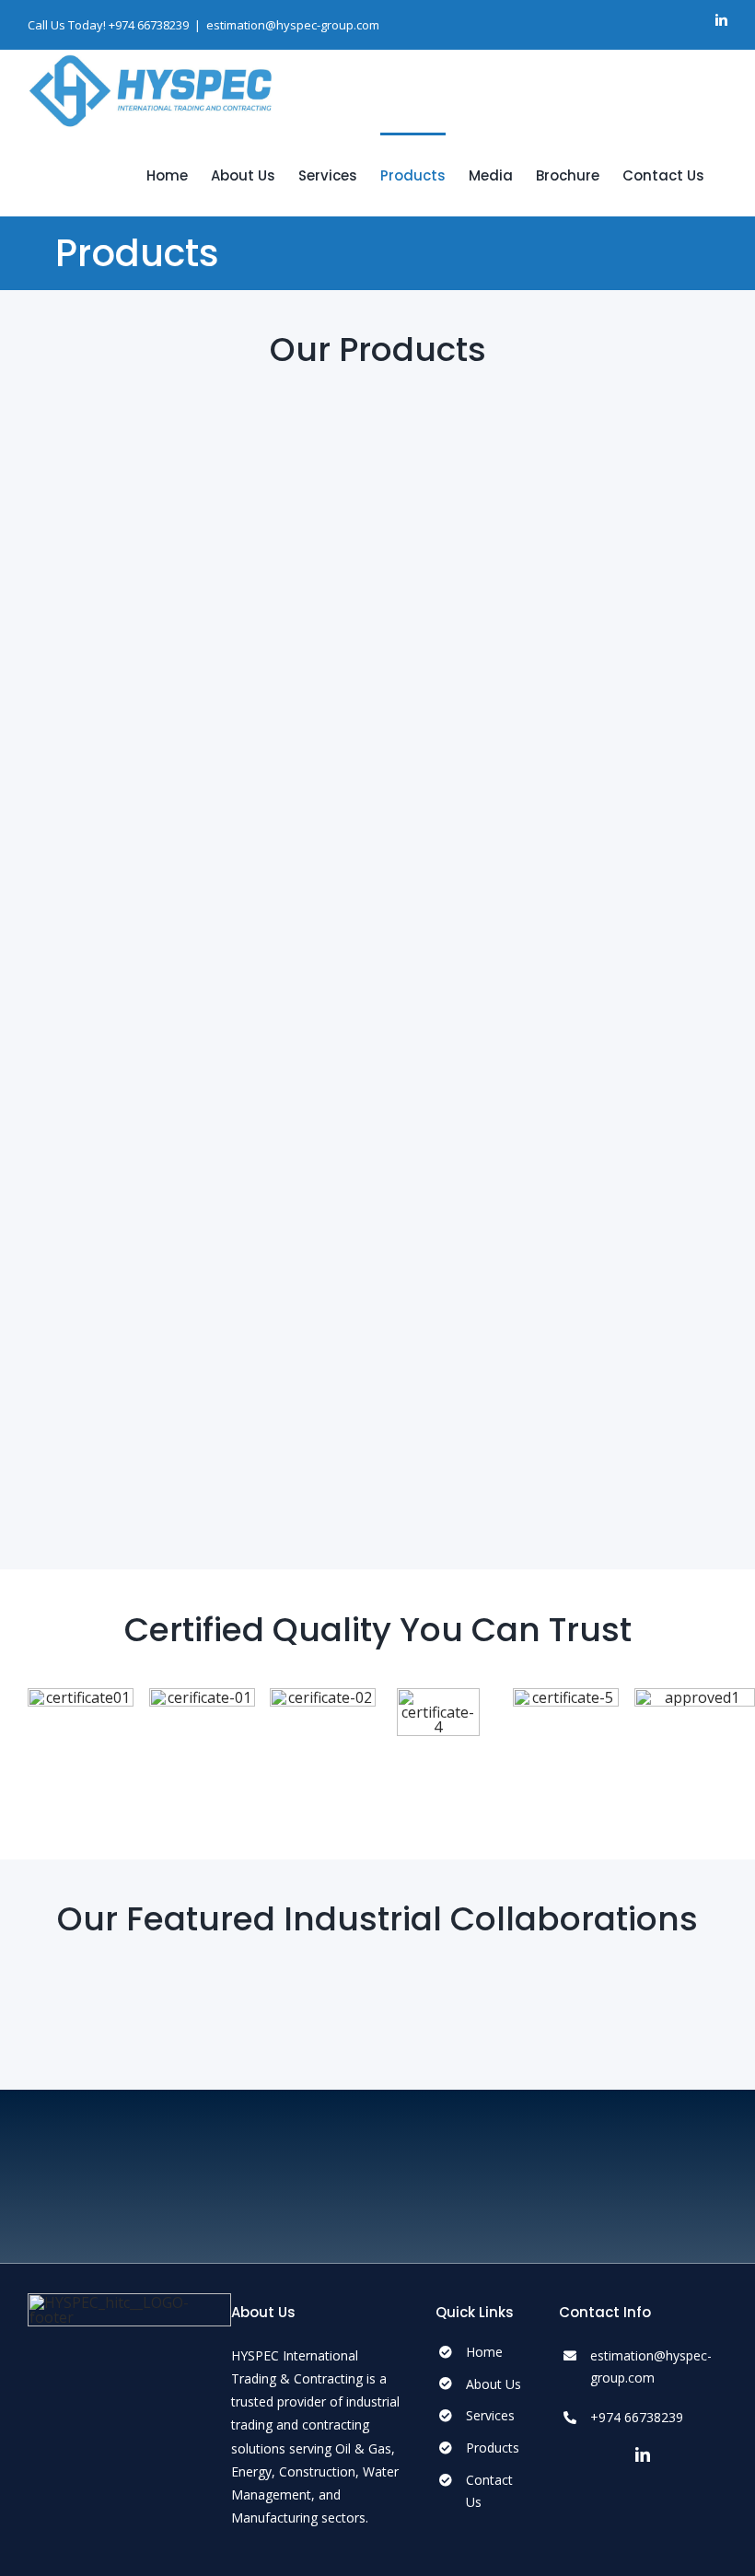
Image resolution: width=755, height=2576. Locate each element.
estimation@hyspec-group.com (293, 25)
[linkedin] (643, 2454)
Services (490, 2415)
